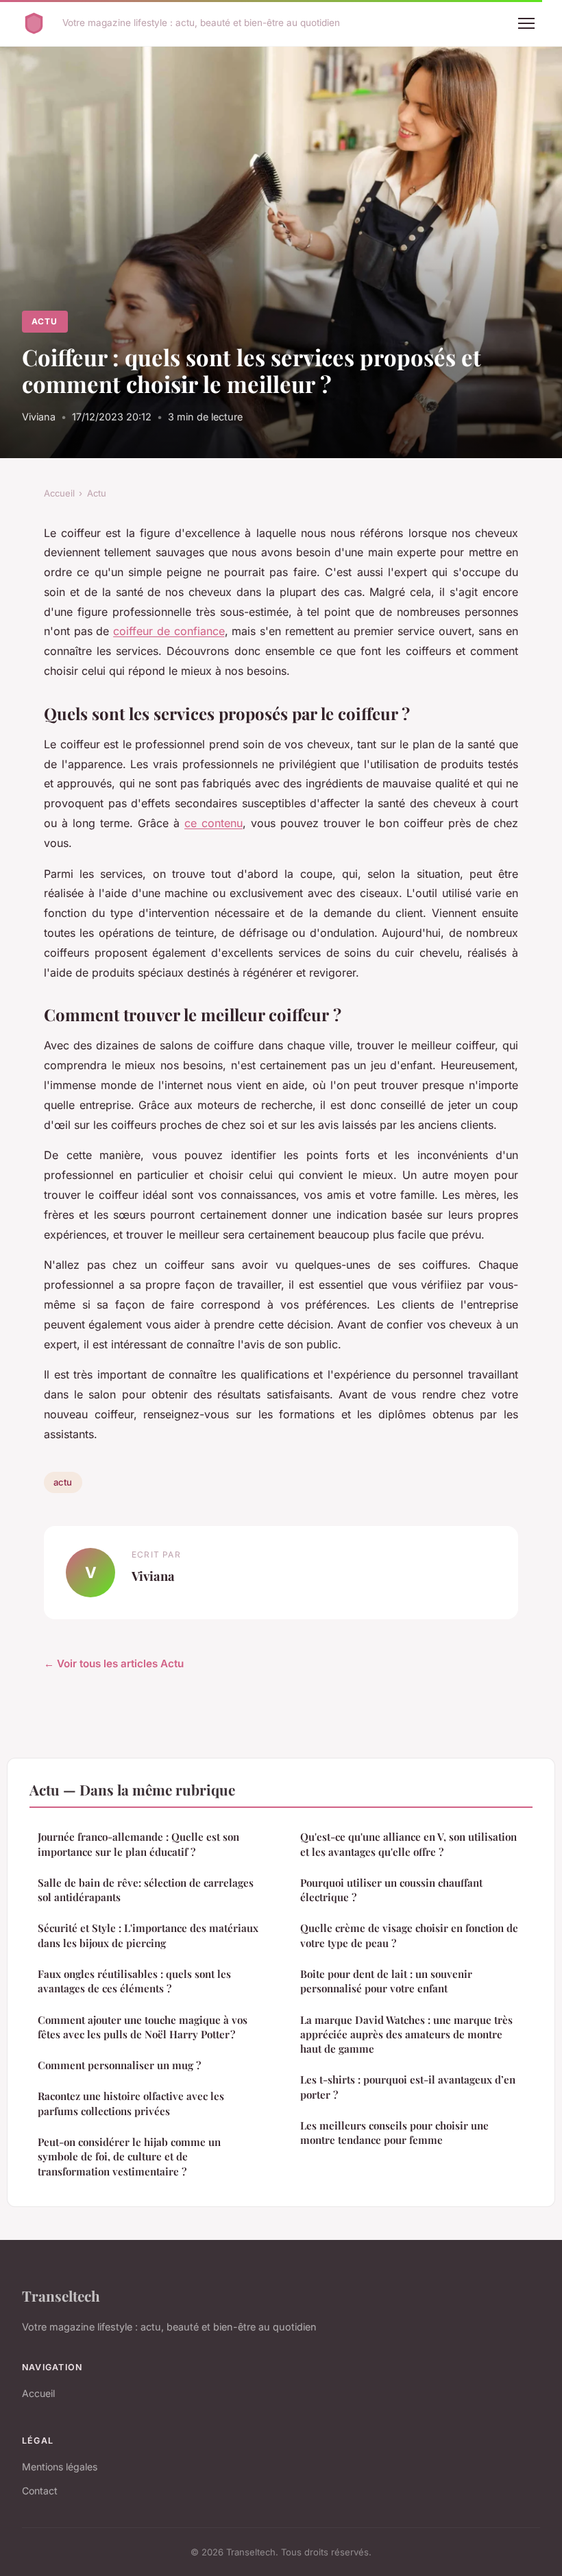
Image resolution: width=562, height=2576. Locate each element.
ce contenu (213, 823)
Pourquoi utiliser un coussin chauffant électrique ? (391, 1890)
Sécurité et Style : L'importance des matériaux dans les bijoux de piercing (148, 1935)
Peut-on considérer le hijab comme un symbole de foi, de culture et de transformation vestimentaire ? (129, 2157)
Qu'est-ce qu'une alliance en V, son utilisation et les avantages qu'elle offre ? (408, 1844)
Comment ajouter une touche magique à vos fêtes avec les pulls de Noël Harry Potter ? (143, 2027)
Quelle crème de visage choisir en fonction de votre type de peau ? (409, 1935)
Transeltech (61, 2295)
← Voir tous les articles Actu (114, 1663)
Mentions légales (60, 2467)
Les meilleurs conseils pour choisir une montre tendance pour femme (394, 2133)
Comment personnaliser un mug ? (119, 2065)
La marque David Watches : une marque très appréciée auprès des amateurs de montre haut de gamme (406, 2035)
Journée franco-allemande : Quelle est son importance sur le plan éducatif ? (138, 1844)
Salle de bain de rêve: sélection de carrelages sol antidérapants (146, 1890)
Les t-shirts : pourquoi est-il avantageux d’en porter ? (408, 2087)
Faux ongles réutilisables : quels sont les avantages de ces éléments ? (134, 1981)
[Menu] (526, 23)
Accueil (59, 493)
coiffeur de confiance (169, 631)
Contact (40, 2491)
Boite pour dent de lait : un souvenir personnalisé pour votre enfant (386, 1981)
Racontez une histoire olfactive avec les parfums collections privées (131, 2103)
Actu (45, 321)
